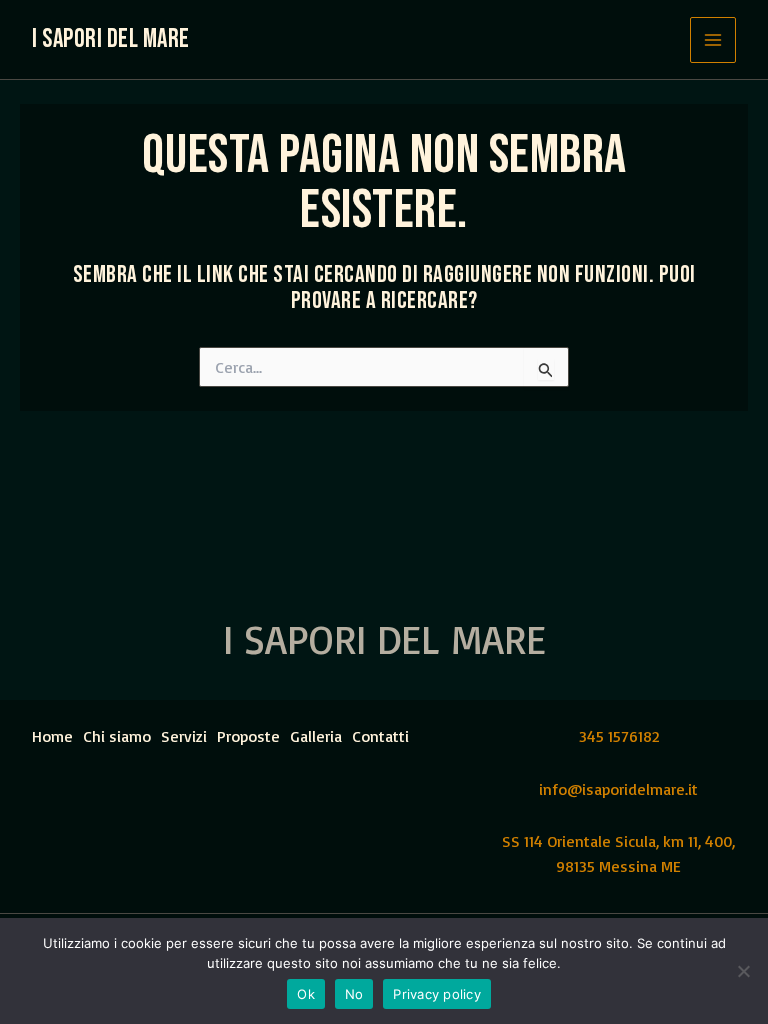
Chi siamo (117, 736)
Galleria (316, 736)
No (354, 994)
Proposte (248, 736)
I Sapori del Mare (111, 39)
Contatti (380, 736)
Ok (306, 994)
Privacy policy (437, 994)
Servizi (184, 736)
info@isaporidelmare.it (618, 789)
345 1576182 (619, 736)
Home (52, 736)
